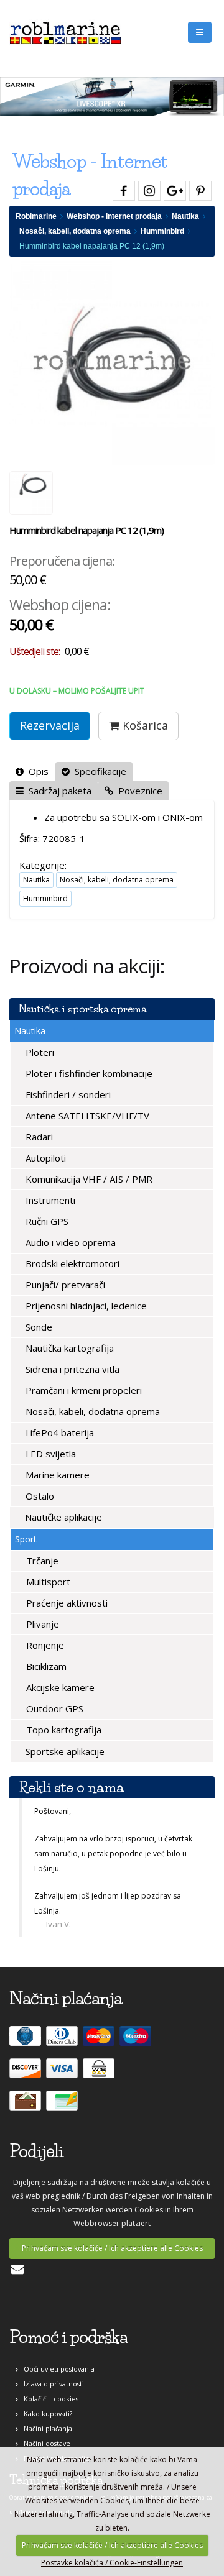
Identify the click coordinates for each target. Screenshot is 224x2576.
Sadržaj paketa (58, 791)
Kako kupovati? (45, 2413)
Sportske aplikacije (64, 1751)
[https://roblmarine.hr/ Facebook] (122, 189)
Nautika (185, 216)
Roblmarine (36, 216)
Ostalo (39, 1496)
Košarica (144, 725)
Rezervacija (50, 725)
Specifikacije (98, 771)
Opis (36, 771)
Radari (38, 1137)
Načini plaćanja (45, 2428)
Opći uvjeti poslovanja (56, 2369)
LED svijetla (49, 1454)
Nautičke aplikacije (62, 1517)
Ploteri (39, 1052)
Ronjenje (44, 1645)
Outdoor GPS (54, 1708)
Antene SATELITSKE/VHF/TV (86, 1116)
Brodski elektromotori (71, 1263)
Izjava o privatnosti (51, 2384)
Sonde (38, 1327)
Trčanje (41, 1561)
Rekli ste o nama (71, 1787)
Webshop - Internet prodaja (114, 216)
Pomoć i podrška (68, 2337)
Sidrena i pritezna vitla (71, 1369)
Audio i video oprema (69, 1242)
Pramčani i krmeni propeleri (82, 1390)
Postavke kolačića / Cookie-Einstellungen (112, 2563)
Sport (26, 1539)
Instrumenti (49, 1200)
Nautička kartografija (68, 1348)
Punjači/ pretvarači (64, 1285)
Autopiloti (44, 1158)
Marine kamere (56, 1475)
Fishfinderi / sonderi (67, 1094)
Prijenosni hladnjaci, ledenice (85, 1306)
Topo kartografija (63, 1730)
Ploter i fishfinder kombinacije (88, 1073)
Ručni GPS (46, 1221)
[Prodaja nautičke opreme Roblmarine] (65, 30)
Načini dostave (44, 2443)
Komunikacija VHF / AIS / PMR (88, 1179)
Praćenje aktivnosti (66, 1603)
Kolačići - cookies (48, 2399)
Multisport (47, 1582)
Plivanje (41, 1624)
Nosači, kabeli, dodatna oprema (75, 231)
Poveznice (138, 791)
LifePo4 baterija (58, 1432)
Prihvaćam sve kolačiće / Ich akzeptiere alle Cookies (112, 2248)
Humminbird (162, 231)
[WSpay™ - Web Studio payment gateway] (100, 2074)
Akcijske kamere (59, 1687)
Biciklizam (45, 1666)
